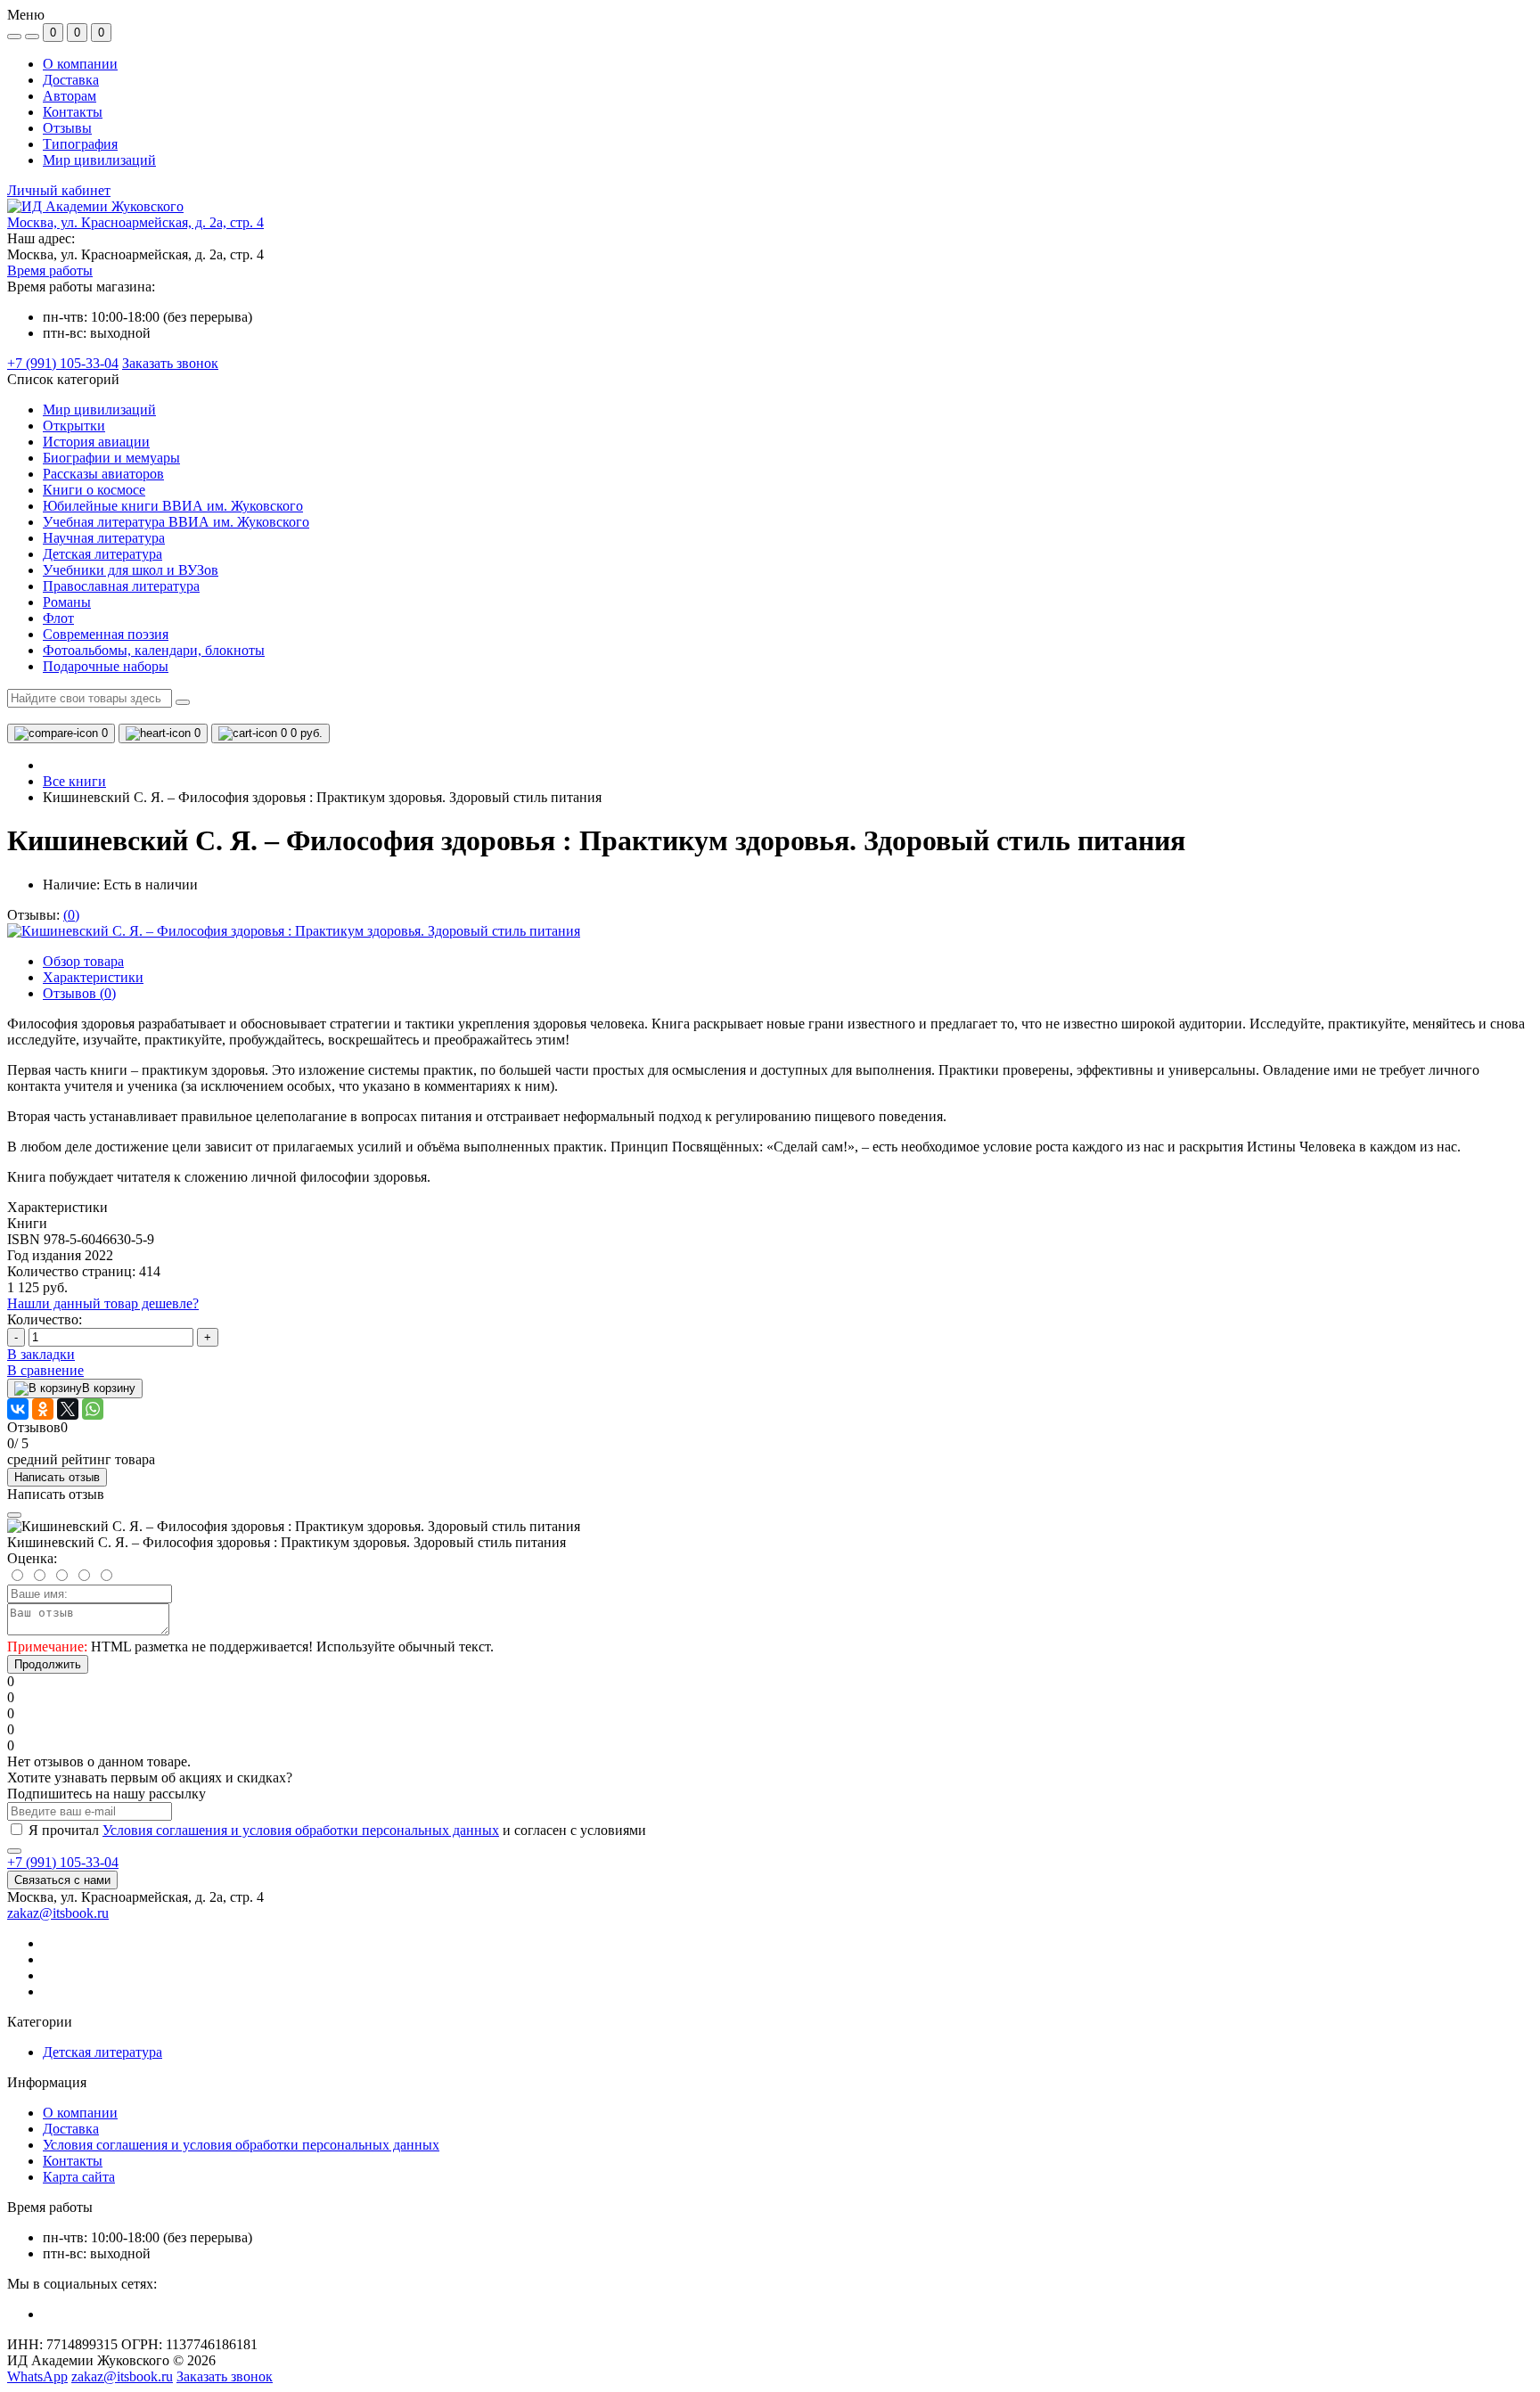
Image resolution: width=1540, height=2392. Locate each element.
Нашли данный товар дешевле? (103, 1303)
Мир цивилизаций (99, 160)
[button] (135, 222)
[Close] (14, 1515)
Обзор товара (83, 961)
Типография (80, 144)
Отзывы (67, 128)
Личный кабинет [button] (59, 190)
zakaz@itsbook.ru (58, 1913)
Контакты (73, 112)
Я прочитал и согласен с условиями (337, 1830)
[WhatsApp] (93, 1409)
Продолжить (48, 1664)
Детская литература (102, 2052)
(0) (71, 915)
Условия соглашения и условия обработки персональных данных (301, 1830)
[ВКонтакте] (18, 1409)
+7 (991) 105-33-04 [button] (63, 1862)
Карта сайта (79, 2177)
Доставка (71, 80)
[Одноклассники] (43, 1409)
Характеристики (93, 977)
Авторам (70, 96)
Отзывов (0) (79, 993)
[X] (68, 1409)
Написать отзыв (57, 1477)
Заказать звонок (170, 363)
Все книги (74, 781)
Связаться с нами (62, 1880)
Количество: (45, 1319)
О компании (80, 64)
